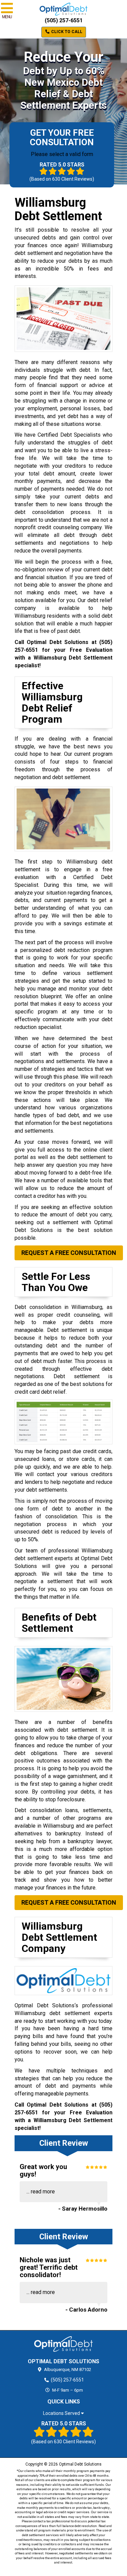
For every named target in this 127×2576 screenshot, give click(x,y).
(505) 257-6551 (64, 20)
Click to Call (66, 32)
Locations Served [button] (62, 2413)
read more (43, 2192)
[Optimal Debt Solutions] (63, 2344)
